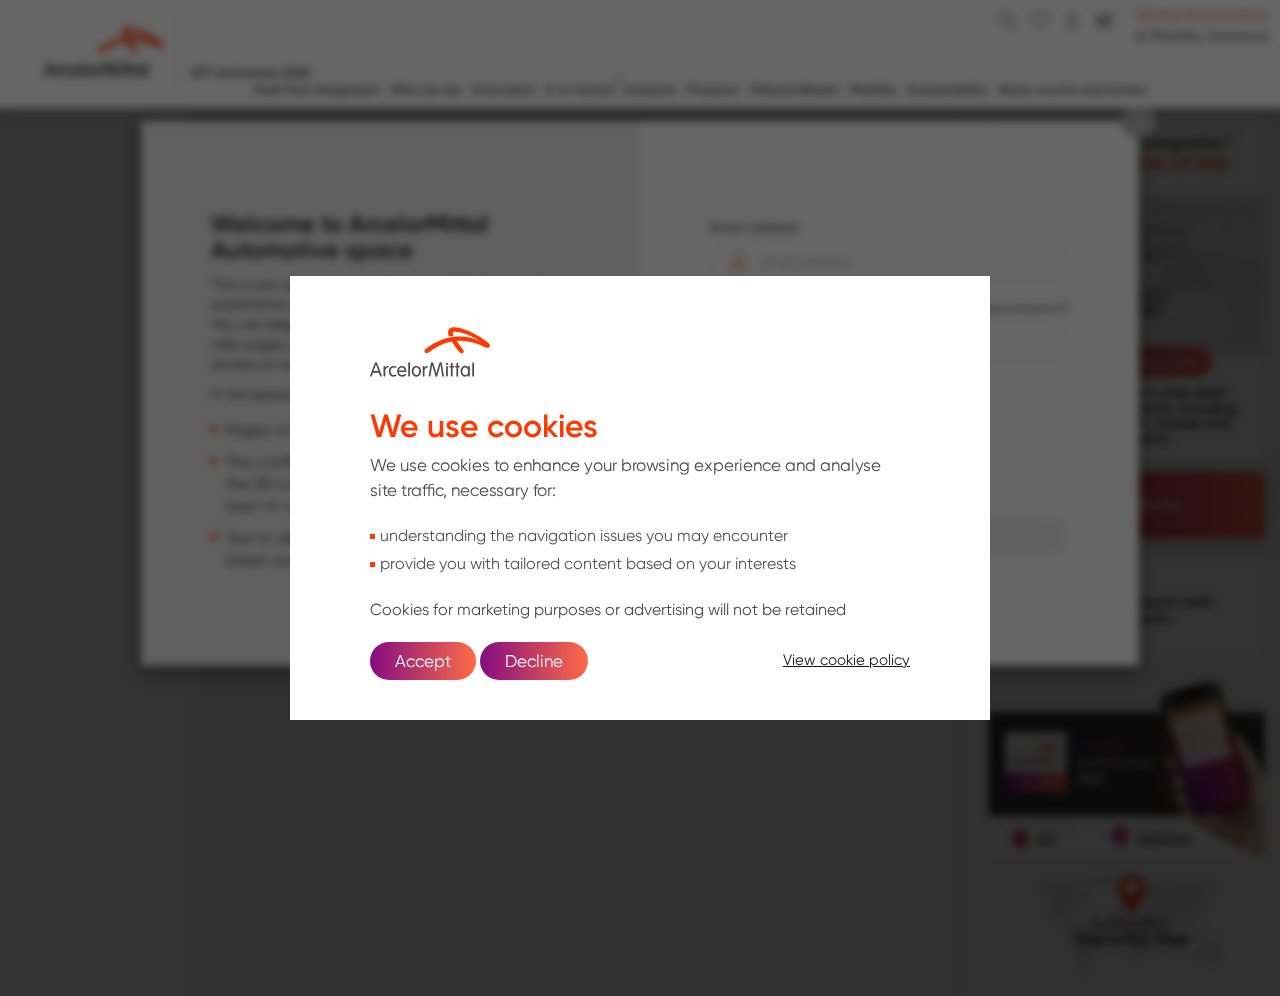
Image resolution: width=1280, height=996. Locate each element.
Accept (423, 661)
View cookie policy (846, 660)
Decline (534, 661)
